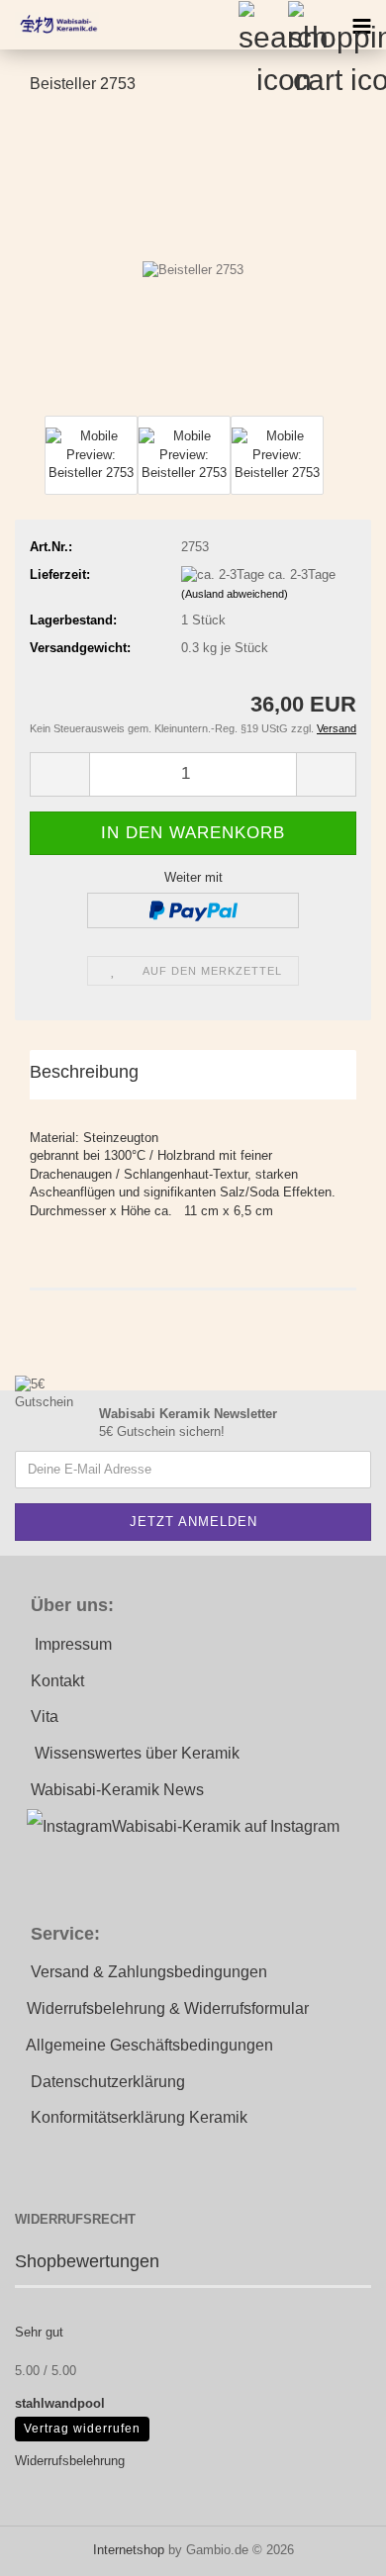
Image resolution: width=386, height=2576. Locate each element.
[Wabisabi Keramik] (49, 25)
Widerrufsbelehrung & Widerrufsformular (168, 2008)
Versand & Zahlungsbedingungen (149, 1972)
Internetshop (129, 2550)
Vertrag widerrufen (82, 2429)
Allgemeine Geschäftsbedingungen (149, 2045)
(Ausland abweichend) (235, 594)
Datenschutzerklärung (108, 2082)
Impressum (73, 1644)
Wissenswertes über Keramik (137, 1753)
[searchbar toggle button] (262, 25)
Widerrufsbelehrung (70, 2461)
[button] (59, 774)
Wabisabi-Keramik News (117, 1790)
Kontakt (57, 1681)
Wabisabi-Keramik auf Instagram (226, 1826)
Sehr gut (39, 2332)
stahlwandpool (60, 2403)
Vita (45, 1717)
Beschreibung (84, 1072)
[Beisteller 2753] (193, 261)
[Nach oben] (332, 2546)
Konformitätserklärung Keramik (139, 2117)
